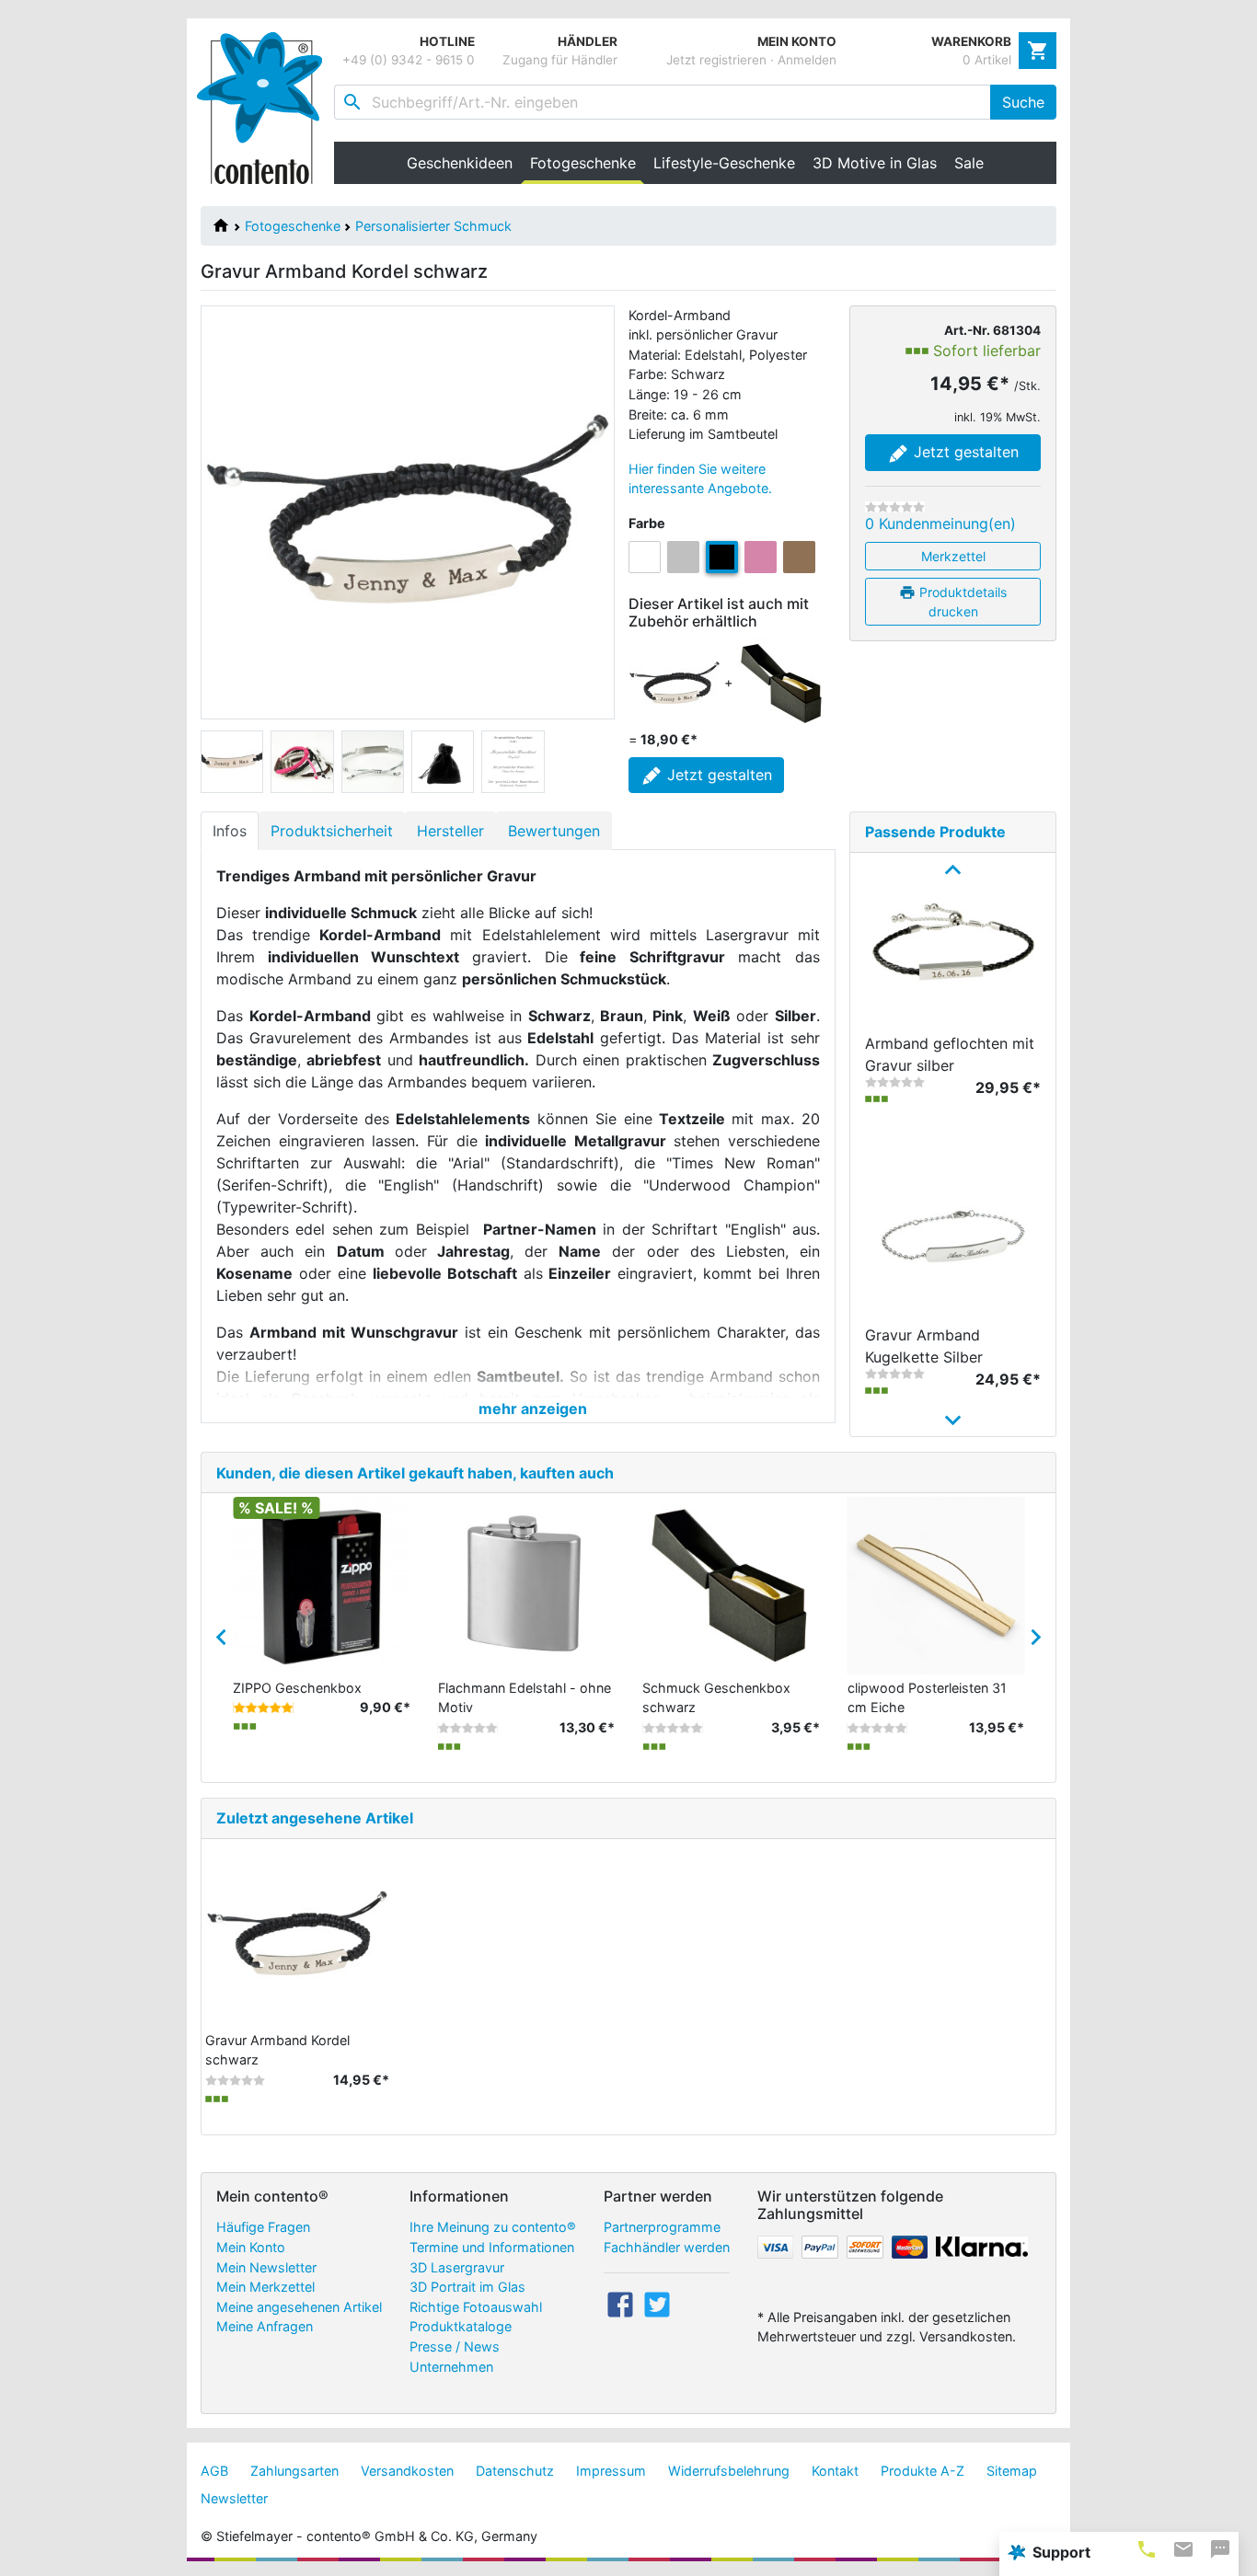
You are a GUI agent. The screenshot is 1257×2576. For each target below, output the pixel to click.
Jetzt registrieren (716, 60)
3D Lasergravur (457, 2267)
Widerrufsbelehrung (729, 2471)
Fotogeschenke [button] (587, 163)
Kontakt (835, 2471)
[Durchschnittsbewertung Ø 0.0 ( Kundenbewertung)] (877, 1728)
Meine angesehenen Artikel (299, 2307)
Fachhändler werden (667, 2247)
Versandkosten (407, 2471)
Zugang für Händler (560, 60)
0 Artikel (987, 60)
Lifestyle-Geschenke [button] (724, 163)
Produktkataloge (461, 2326)
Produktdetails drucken (961, 602)
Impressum (611, 2471)
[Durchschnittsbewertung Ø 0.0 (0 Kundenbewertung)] (895, 507)
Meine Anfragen (265, 2326)
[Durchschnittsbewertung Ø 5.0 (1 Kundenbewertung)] (263, 1708)
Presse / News (455, 2346)
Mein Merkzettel (265, 2287)
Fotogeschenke (293, 226)
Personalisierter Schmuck (433, 226)
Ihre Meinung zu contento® (493, 2227)
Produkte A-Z (923, 2471)
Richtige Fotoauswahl (476, 2307)
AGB (214, 2471)
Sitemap (1012, 2471)
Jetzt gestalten (964, 452)
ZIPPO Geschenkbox (297, 1688)
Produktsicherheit (332, 831)
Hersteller (450, 831)
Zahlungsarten (294, 2471)
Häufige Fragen (263, 2227)
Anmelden (807, 60)
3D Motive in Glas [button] (875, 163)
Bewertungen (554, 831)
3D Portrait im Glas (467, 2287)
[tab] (1147, 2549)
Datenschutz (515, 2471)
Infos (230, 831)
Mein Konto (251, 2247)
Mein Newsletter (266, 2267)
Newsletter (234, 2498)
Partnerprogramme (662, 2227)
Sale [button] (969, 163)
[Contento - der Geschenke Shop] (265, 108)
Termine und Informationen (492, 2247)
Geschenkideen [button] (460, 163)
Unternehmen (451, 2367)
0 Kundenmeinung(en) (940, 523)
